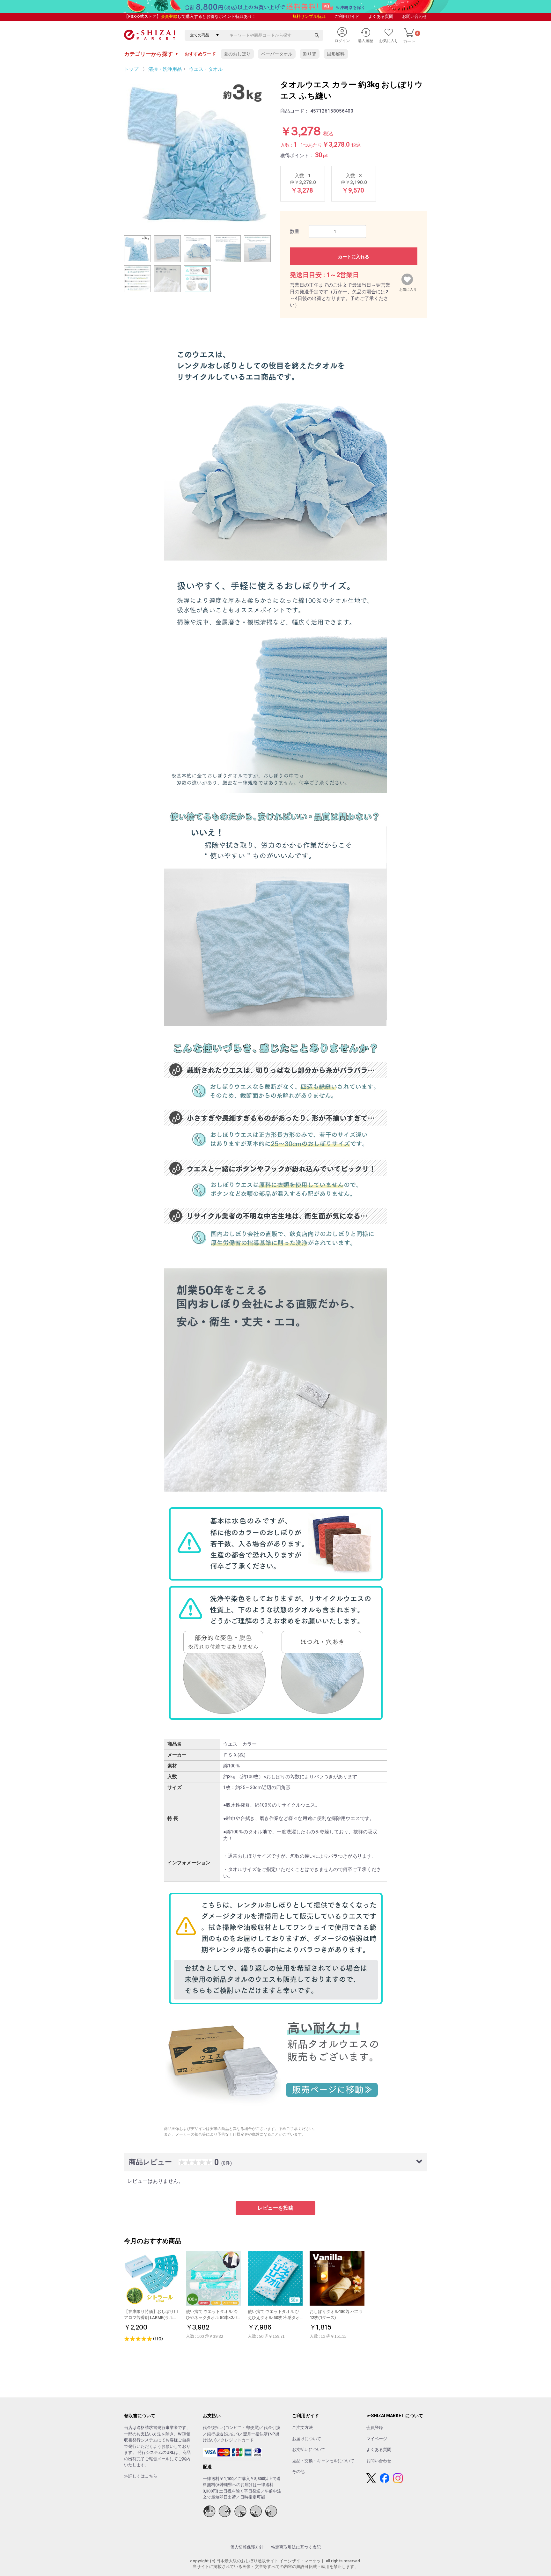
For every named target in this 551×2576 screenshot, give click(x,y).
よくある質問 (381, 16)
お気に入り (408, 288)
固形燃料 (336, 54)
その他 (298, 2472)
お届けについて (307, 2439)
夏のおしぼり (237, 54)
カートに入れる (354, 257)
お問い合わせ (415, 16)
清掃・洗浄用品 (165, 69)
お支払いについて (309, 2450)
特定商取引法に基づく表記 (296, 2547)
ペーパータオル (277, 54)
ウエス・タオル (206, 69)
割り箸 (310, 54)
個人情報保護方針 (247, 2547)
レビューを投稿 (275, 2208)
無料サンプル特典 (309, 16)
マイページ (377, 2439)
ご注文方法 (302, 2428)
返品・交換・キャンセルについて (323, 2461)
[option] (197, 152)
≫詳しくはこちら (141, 2476)
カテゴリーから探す (151, 54)
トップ (131, 69)
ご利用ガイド (347, 16)
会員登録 (169, 16)
